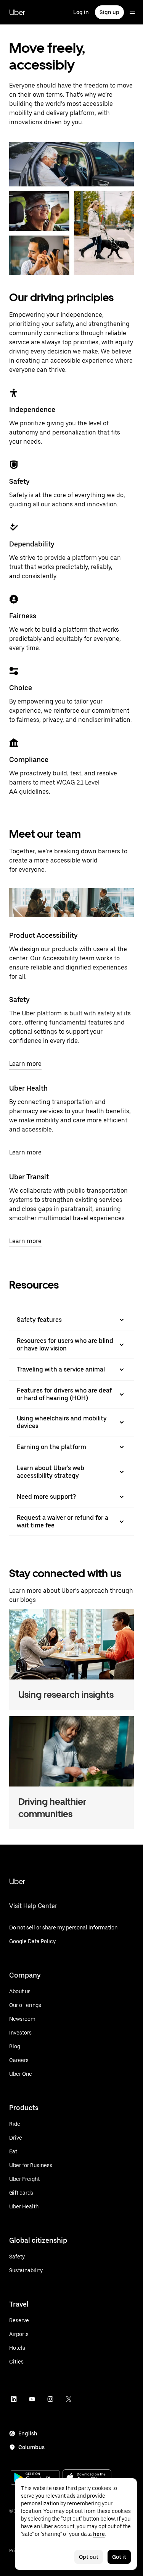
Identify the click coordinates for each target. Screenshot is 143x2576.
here (99, 2534)
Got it (119, 2557)
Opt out (89, 2557)
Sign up (109, 12)
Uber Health (28, 1088)
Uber (17, 12)
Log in (81, 12)
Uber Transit (29, 1177)
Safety (19, 999)
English (28, 2433)
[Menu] (132, 12)
